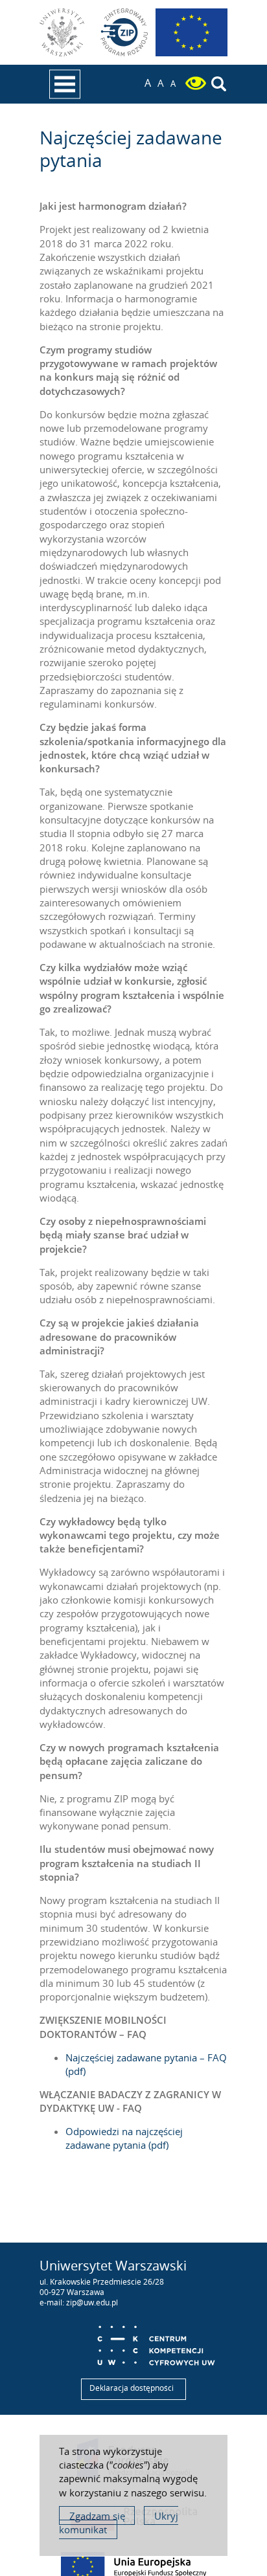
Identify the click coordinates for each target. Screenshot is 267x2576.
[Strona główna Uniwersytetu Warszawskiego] (64, 32)
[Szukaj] (219, 85)
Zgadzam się (97, 2516)
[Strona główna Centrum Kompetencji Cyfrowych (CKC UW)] (156, 2341)
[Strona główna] (124, 32)
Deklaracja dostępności (132, 2388)
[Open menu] (65, 84)
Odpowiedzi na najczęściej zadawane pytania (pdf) (124, 2138)
